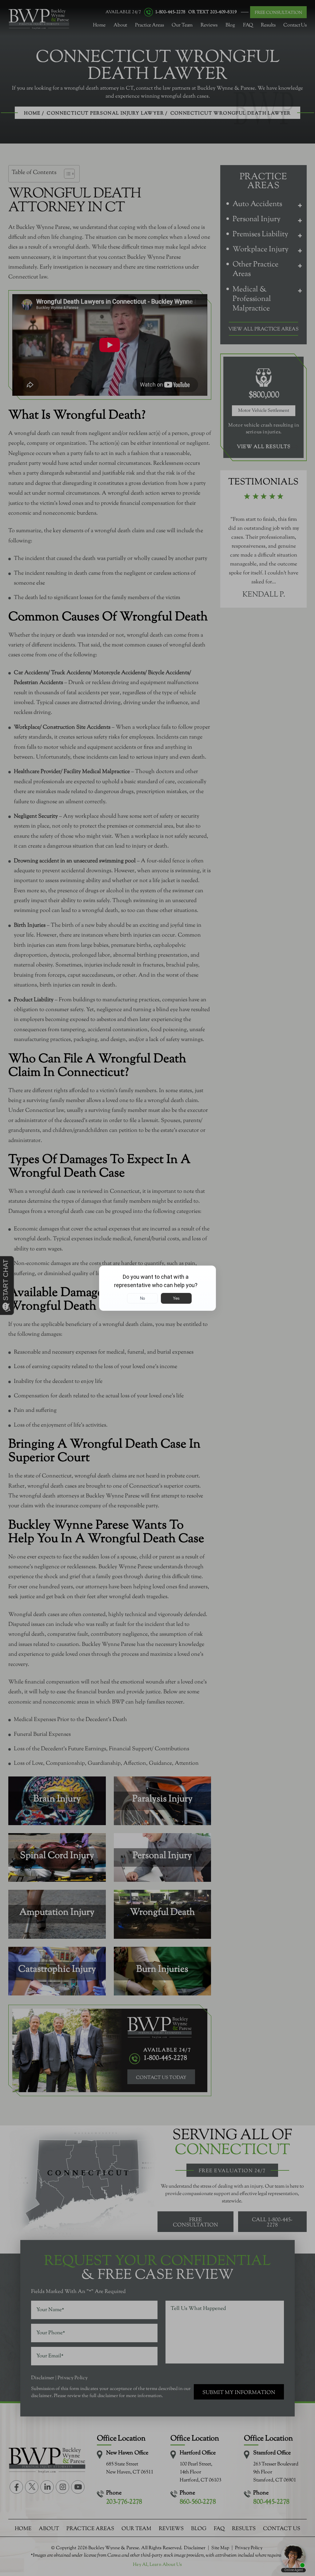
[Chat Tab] (157, 1288)
